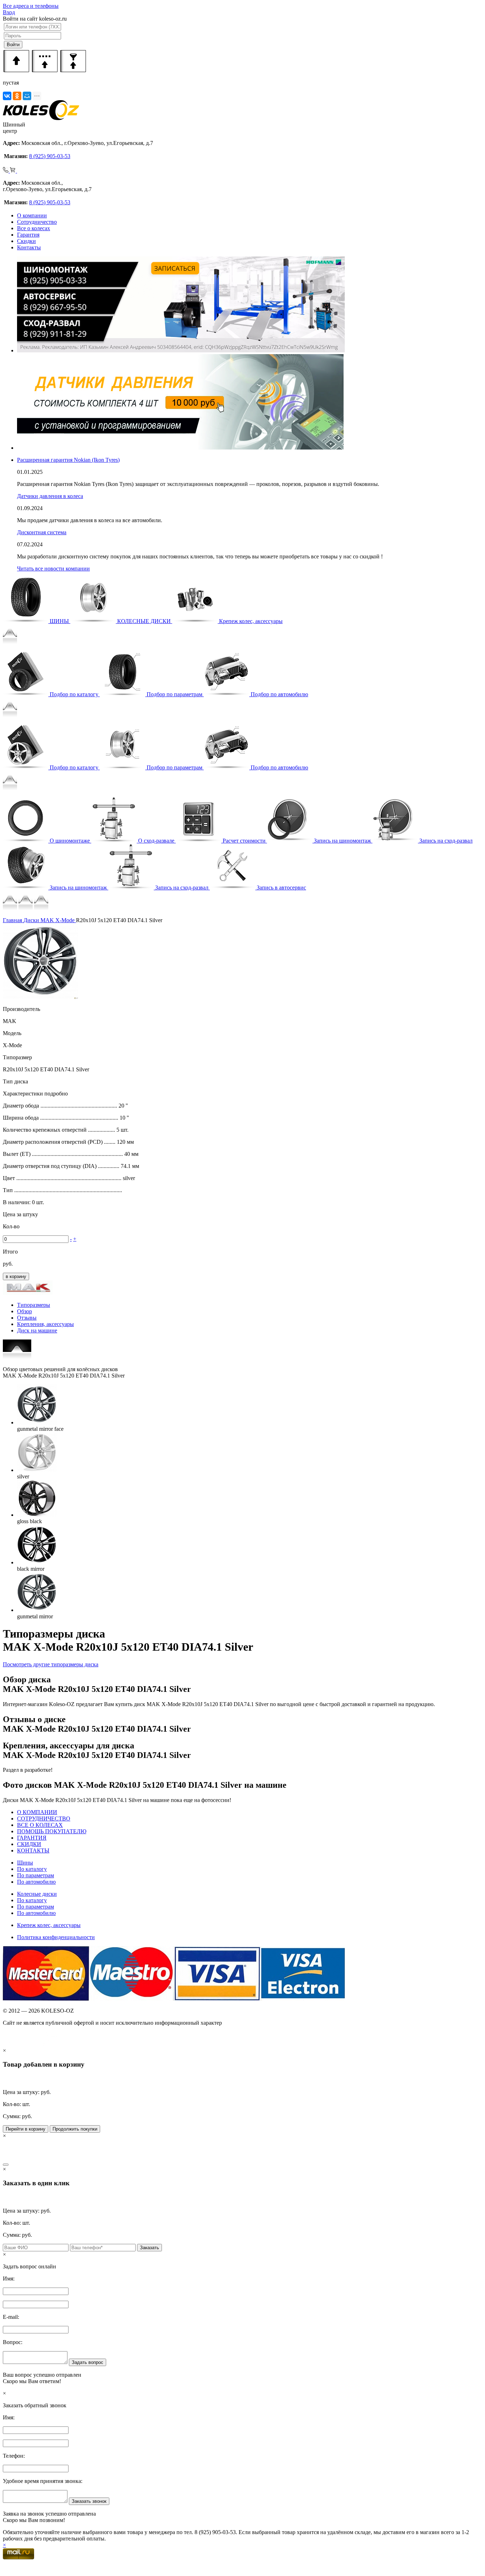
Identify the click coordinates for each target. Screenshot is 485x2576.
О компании (32, 215)
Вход (9, 12)
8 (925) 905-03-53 (50, 156)
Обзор (24, 1311)
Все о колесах (34, 228)
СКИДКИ (29, 1844)
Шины (25, 1863)
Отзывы (27, 1318)
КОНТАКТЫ (33, 1850)
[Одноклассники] (17, 96)
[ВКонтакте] (7, 96)
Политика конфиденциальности (56, 1937)
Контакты (29, 247)
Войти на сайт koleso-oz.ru (35, 19)
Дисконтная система (42, 532)
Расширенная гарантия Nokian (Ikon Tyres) (68, 460)
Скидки (26, 241)
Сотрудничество (37, 222)
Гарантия (28, 235)
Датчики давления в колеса (50, 496)
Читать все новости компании (53, 569)
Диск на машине (37, 1330)
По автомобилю (36, 1882)
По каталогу (32, 1869)
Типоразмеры (34, 1305)
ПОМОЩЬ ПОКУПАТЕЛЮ (52, 1831)
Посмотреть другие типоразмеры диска (51, 1664)
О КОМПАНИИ (37, 1812)
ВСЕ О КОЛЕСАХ (40, 1825)
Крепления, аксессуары (45, 1324)
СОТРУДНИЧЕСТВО (44, 1819)
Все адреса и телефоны (31, 6)
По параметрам (36, 1875)
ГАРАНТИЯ (32, 1838)
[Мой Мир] (27, 96)
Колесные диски (37, 1894)
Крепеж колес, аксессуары (49, 1925)
